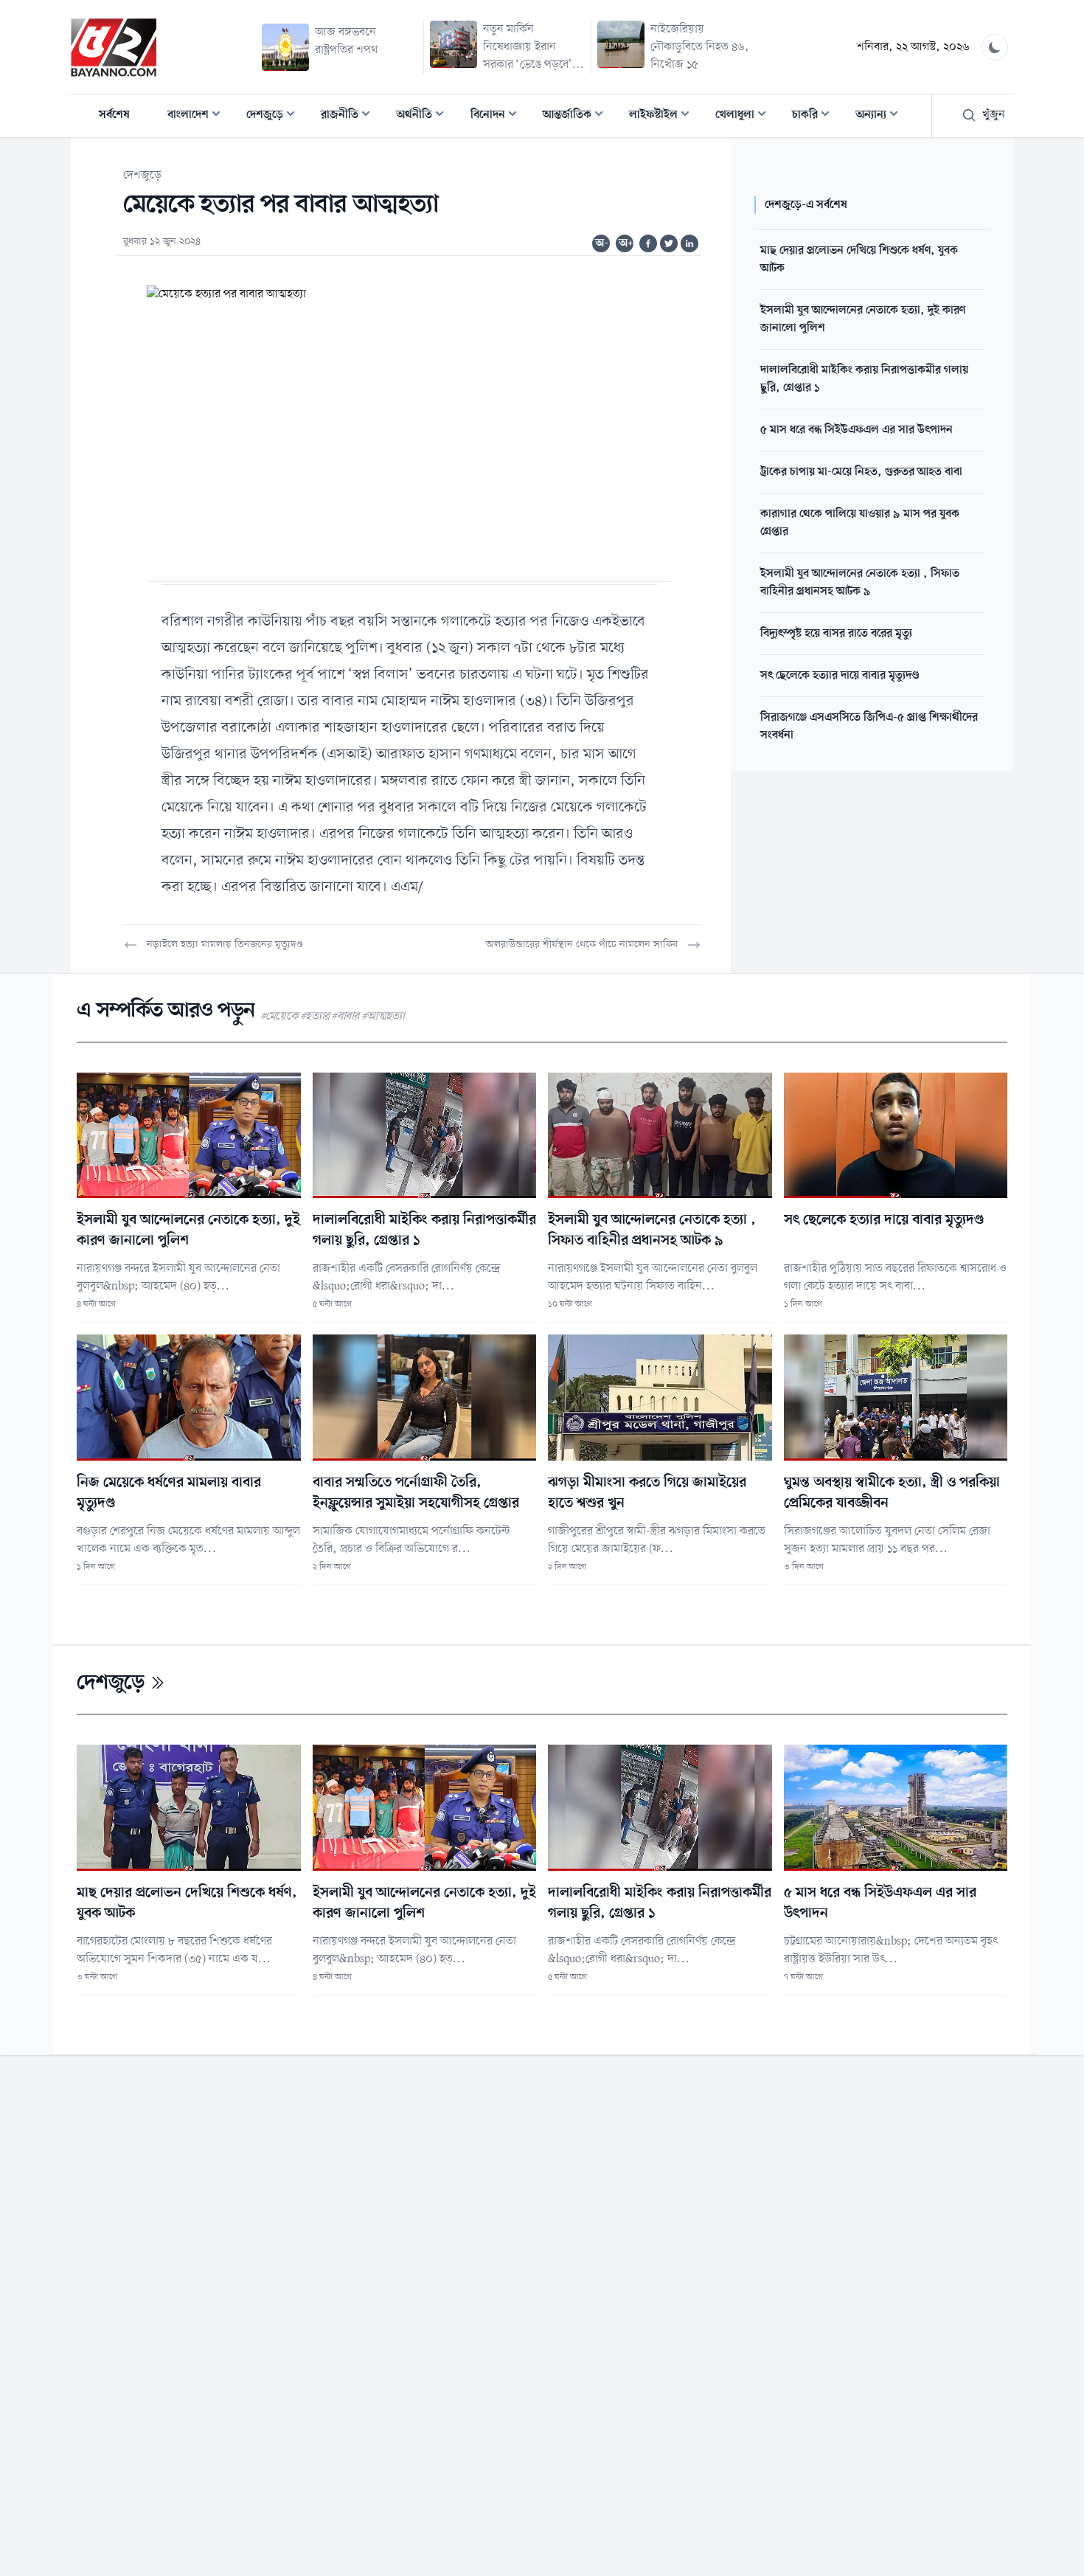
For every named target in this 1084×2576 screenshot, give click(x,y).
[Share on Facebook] (648, 243)
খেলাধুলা (745, 116)
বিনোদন (498, 116)
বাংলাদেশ (198, 116)
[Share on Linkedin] (689, 243)
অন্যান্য (881, 116)
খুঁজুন (994, 115)
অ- (602, 243)
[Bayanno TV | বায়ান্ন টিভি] (114, 47)
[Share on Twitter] (669, 243)
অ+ (626, 243)
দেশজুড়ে (275, 116)
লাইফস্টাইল (664, 116)
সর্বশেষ (114, 115)
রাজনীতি (350, 116)
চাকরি (815, 116)
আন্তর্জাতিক (577, 116)
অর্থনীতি (424, 116)
